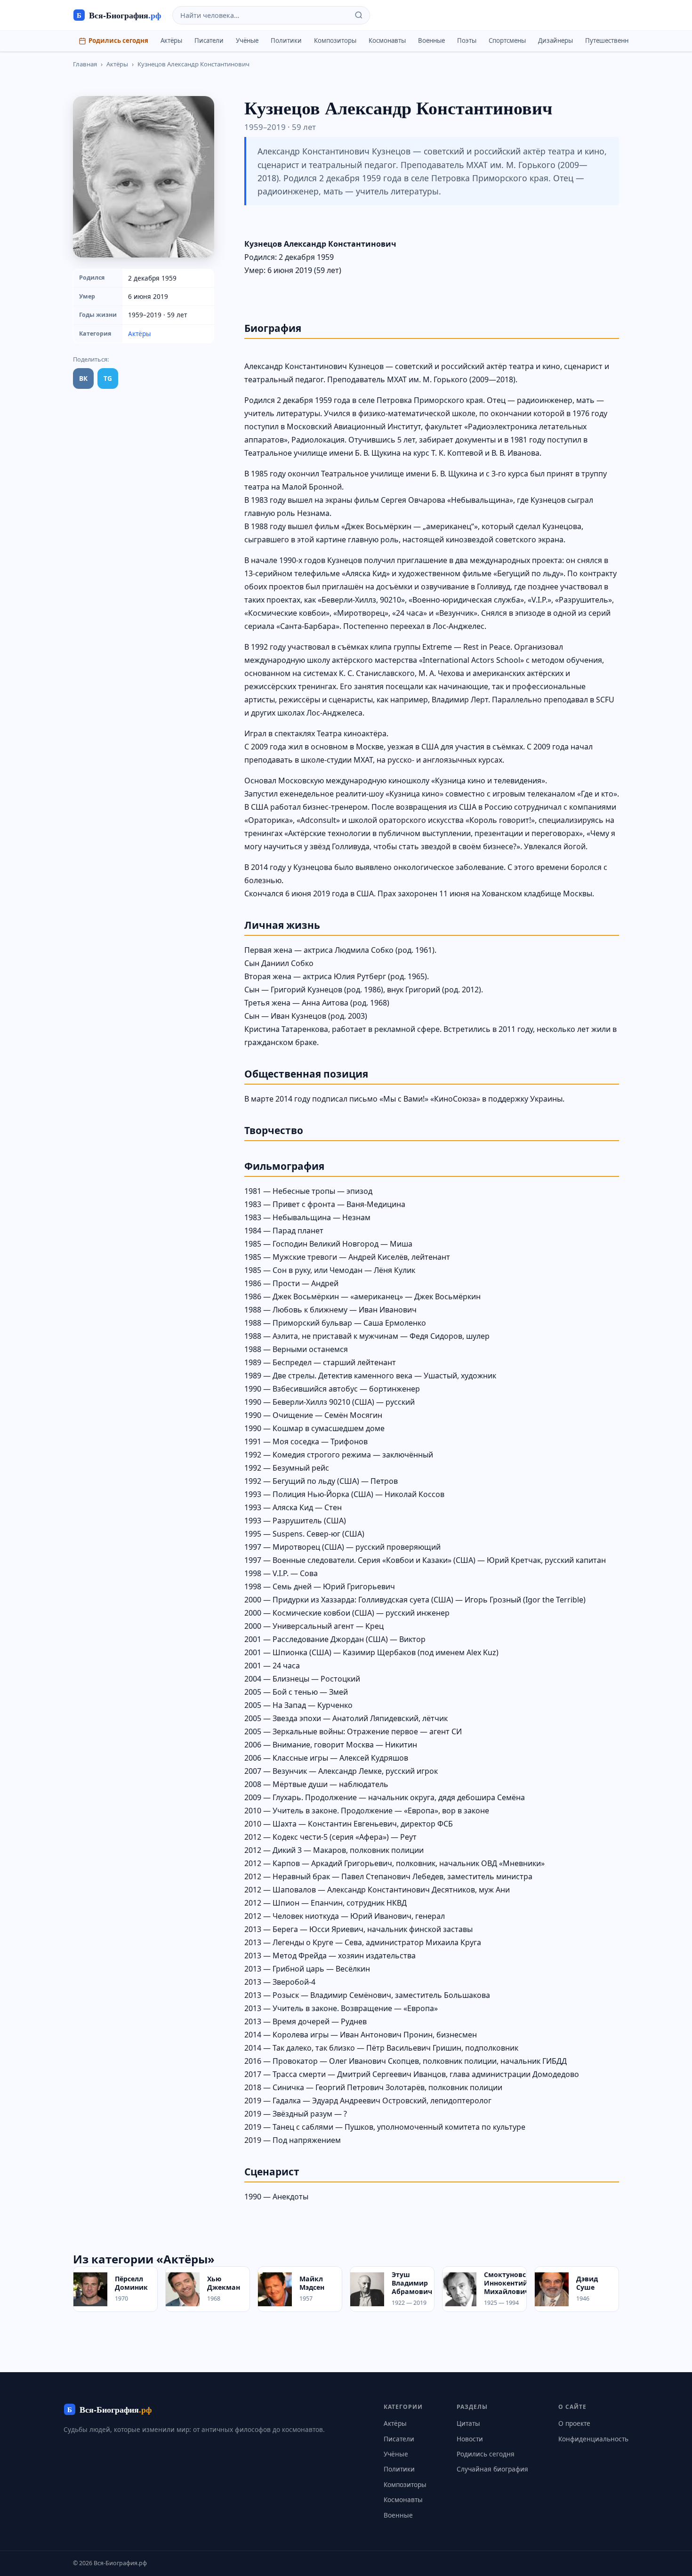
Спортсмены (507, 40)
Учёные (247, 40)
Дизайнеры (555, 40)
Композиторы (335, 40)
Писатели (209, 40)
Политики (286, 40)
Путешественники (613, 40)
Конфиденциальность (593, 2439)
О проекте (574, 2423)
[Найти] (359, 15)
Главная (85, 64)
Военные (431, 40)
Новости (470, 2439)
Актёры (171, 40)
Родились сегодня (118, 40)
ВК (83, 378)
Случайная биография (492, 2469)
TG (108, 378)
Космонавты (387, 40)
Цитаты (468, 2423)
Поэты (467, 40)
